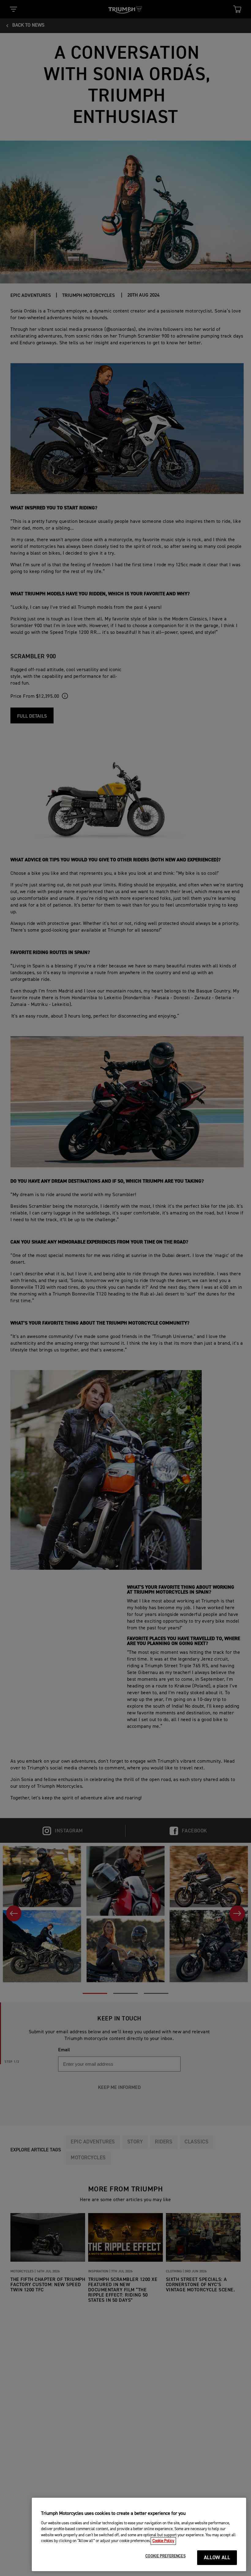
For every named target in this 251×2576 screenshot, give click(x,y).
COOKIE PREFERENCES (165, 2556)
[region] (139, 2534)
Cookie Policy (163, 2541)
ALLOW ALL (217, 2558)
